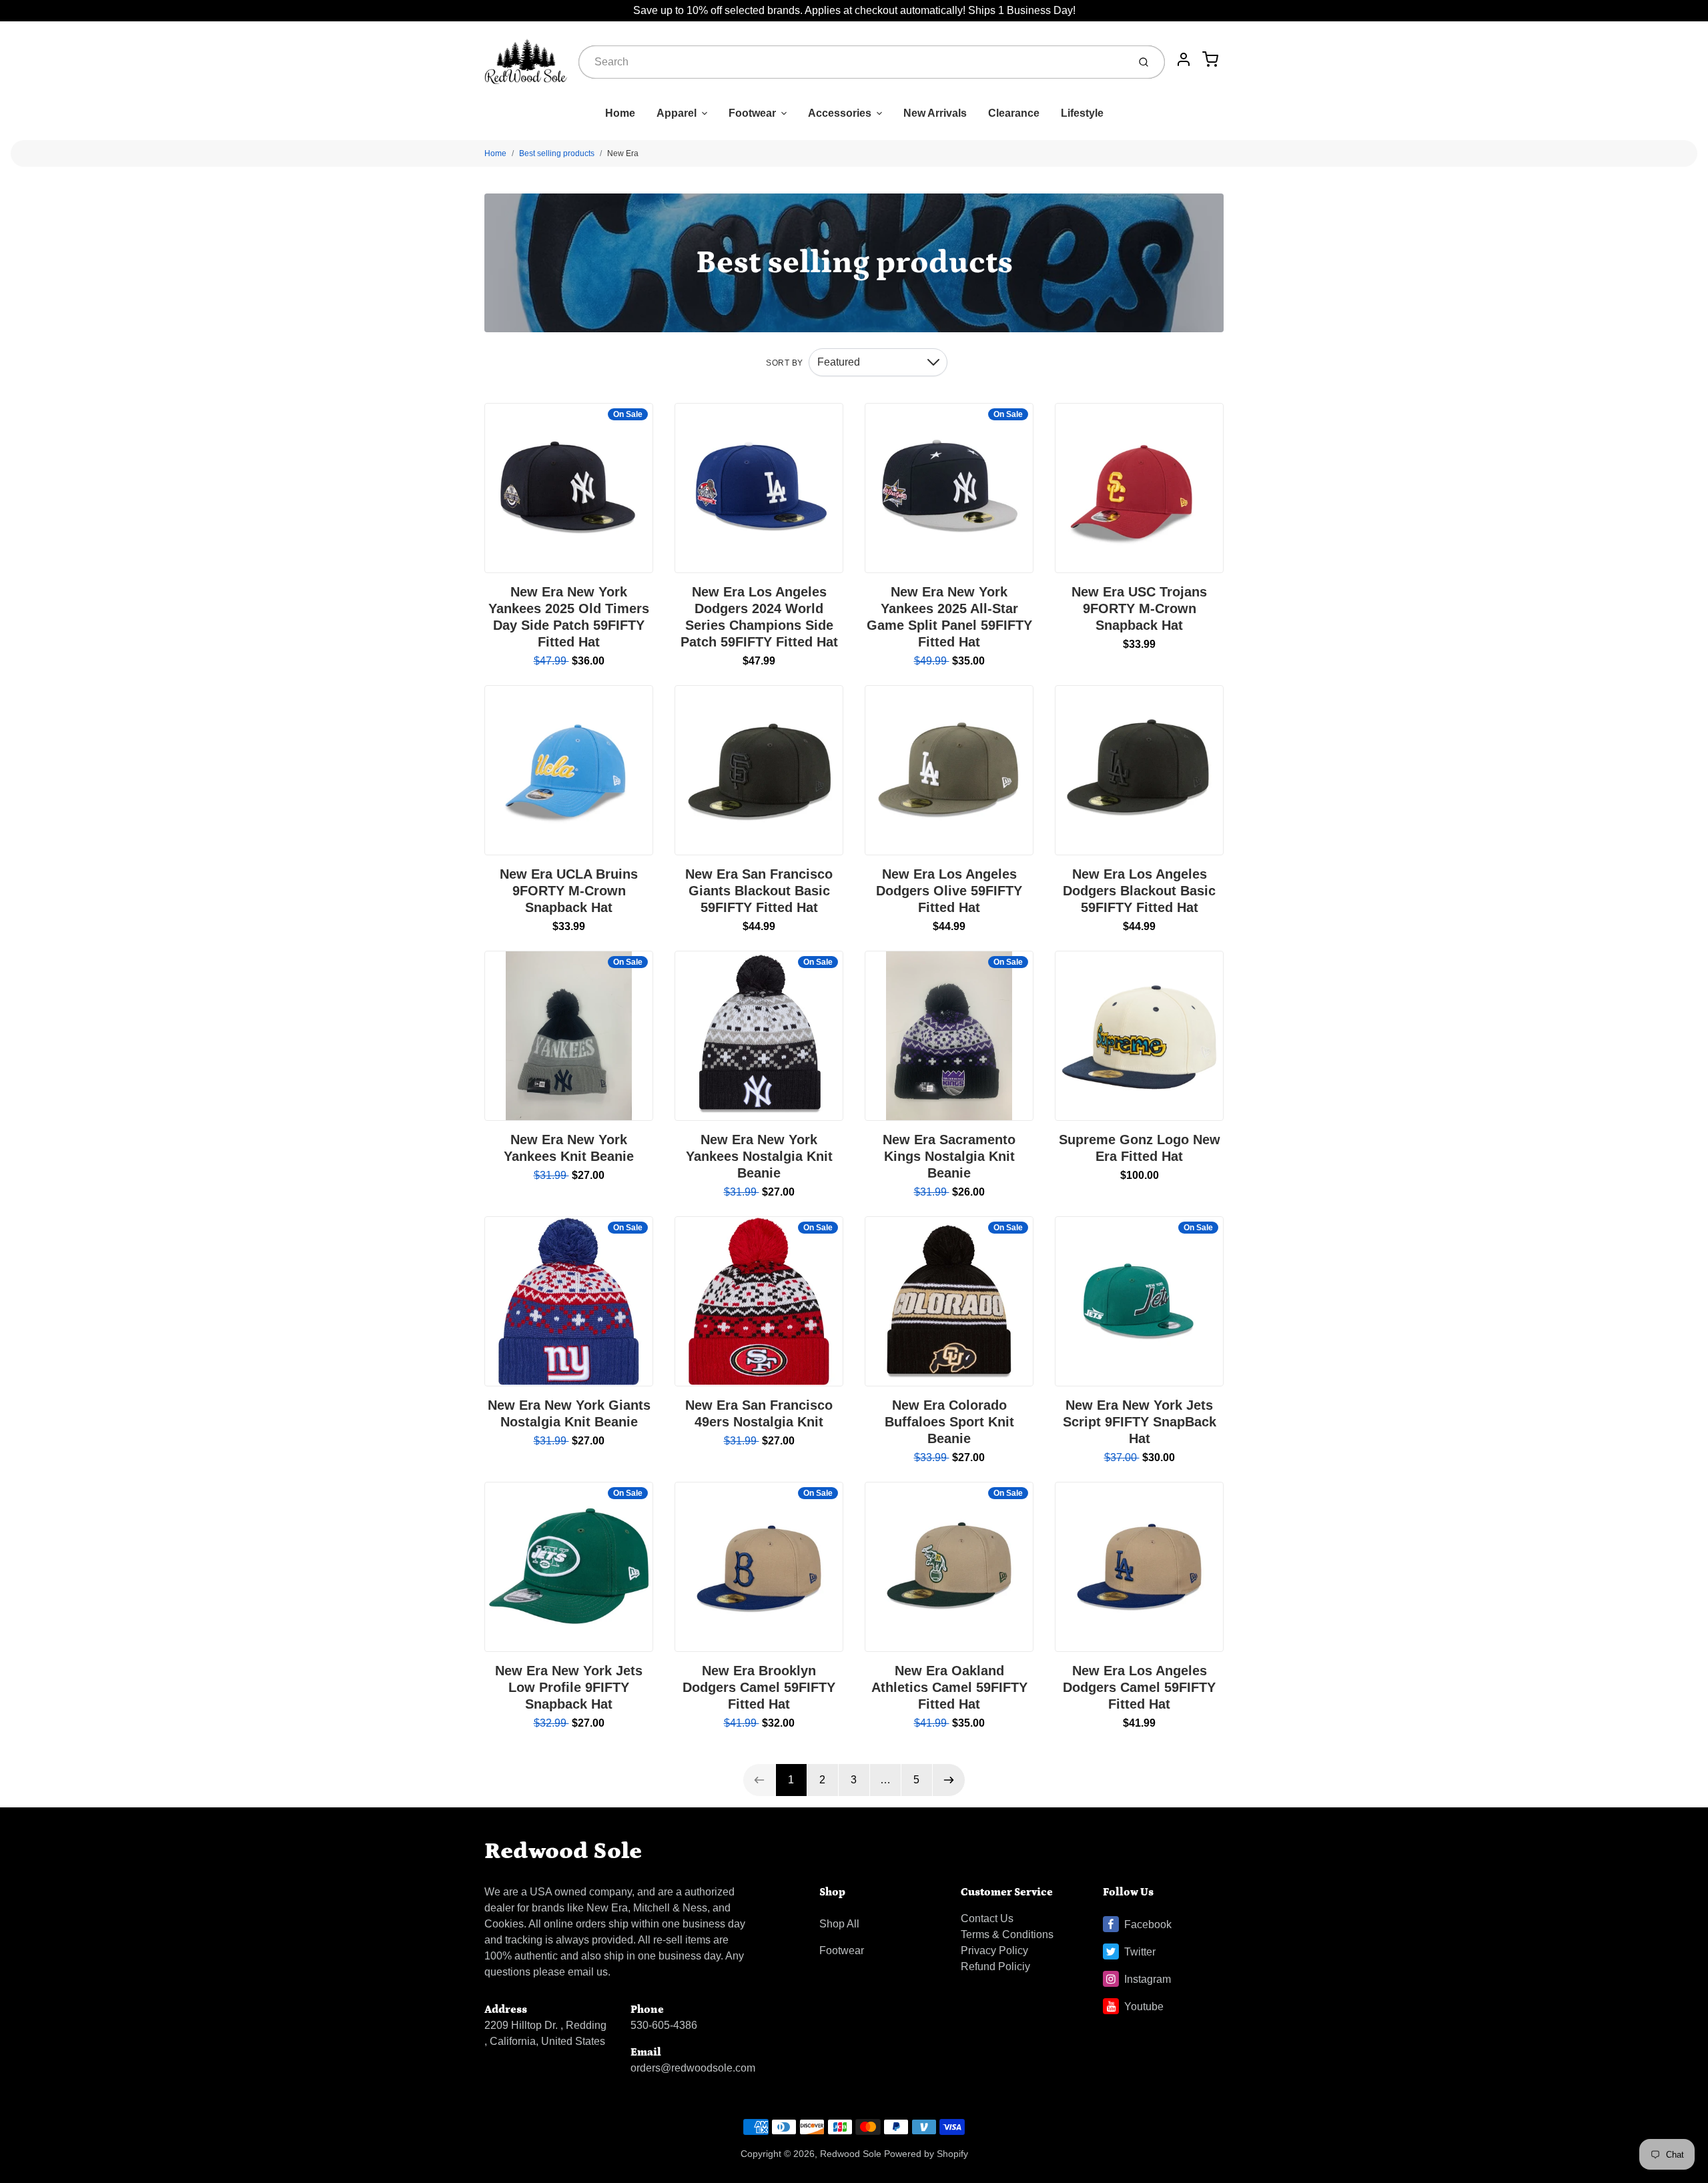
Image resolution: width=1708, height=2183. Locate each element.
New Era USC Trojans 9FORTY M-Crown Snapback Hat (1139, 608)
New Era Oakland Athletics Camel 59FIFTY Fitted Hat (949, 1687)
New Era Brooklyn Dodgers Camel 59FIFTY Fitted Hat (759, 1687)
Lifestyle (1082, 113)
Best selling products (557, 153)
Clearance (1014, 113)
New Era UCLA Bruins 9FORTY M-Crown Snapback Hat (569, 891)
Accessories (840, 113)
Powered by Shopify (926, 2154)
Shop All (839, 1924)
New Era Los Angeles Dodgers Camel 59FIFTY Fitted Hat (1139, 1687)
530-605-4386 (664, 2025)
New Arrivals (935, 113)
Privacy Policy (994, 1950)
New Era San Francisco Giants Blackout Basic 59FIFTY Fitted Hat (759, 891)
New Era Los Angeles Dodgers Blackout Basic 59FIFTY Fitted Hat (1139, 891)
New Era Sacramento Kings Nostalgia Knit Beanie (949, 1156)
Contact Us (987, 1918)
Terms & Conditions (1007, 1934)
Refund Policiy (995, 1967)
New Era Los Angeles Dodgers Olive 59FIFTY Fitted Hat (949, 891)
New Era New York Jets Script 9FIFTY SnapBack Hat (1140, 1422)
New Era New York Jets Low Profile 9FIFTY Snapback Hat (569, 1687)
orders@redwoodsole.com (693, 2068)
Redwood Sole (563, 1851)
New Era (623, 153)
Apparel (677, 113)
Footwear (752, 113)
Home (620, 113)
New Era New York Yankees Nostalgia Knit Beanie (759, 1156)
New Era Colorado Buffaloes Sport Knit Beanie (949, 1422)
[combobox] (852, 62)
